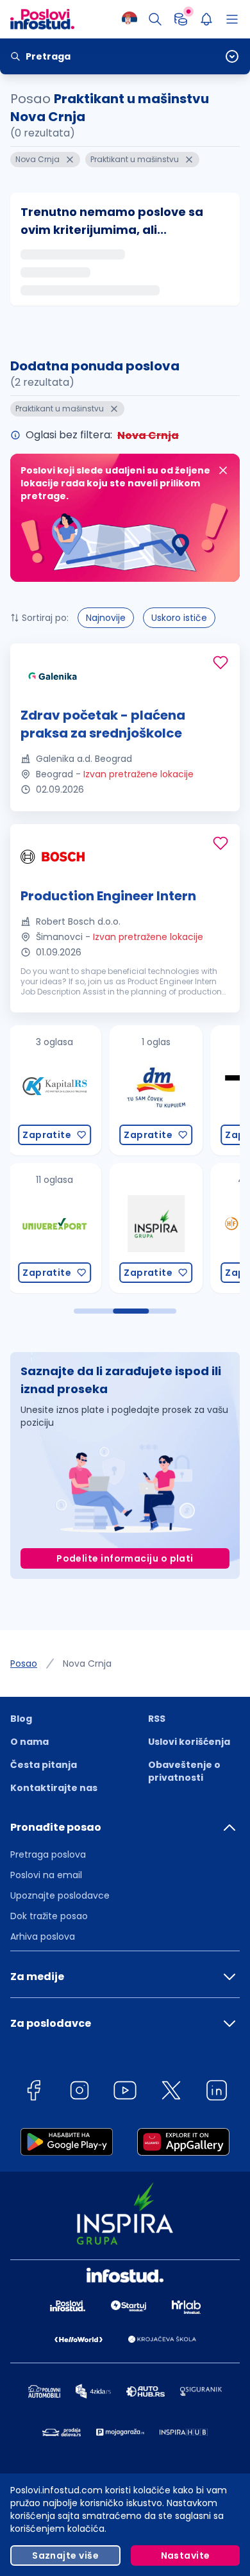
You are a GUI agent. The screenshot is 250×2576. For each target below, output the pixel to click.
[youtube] (125, 2093)
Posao (24, 1664)
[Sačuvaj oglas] (221, 663)
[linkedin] (217, 2093)
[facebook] (33, 2093)
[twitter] (171, 2093)
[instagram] (79, 2093)
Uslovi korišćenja (189, 1742)
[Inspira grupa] (117, 1228)
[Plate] (181, 19)
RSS (157, 1719)
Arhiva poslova (43, 1936)
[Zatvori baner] (223, 470)
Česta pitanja (44, 1765)
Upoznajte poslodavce (60, 1895)
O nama (29, 1742)
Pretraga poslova (48, 1854)
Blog (21, 1719)
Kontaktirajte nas (54, 1788)
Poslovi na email (46, 1875)
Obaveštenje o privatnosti (184, 1771)
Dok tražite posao (49, 1916)
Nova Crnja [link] (87, 1664)
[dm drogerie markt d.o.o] (117, 1090)
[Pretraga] (155, 19)
